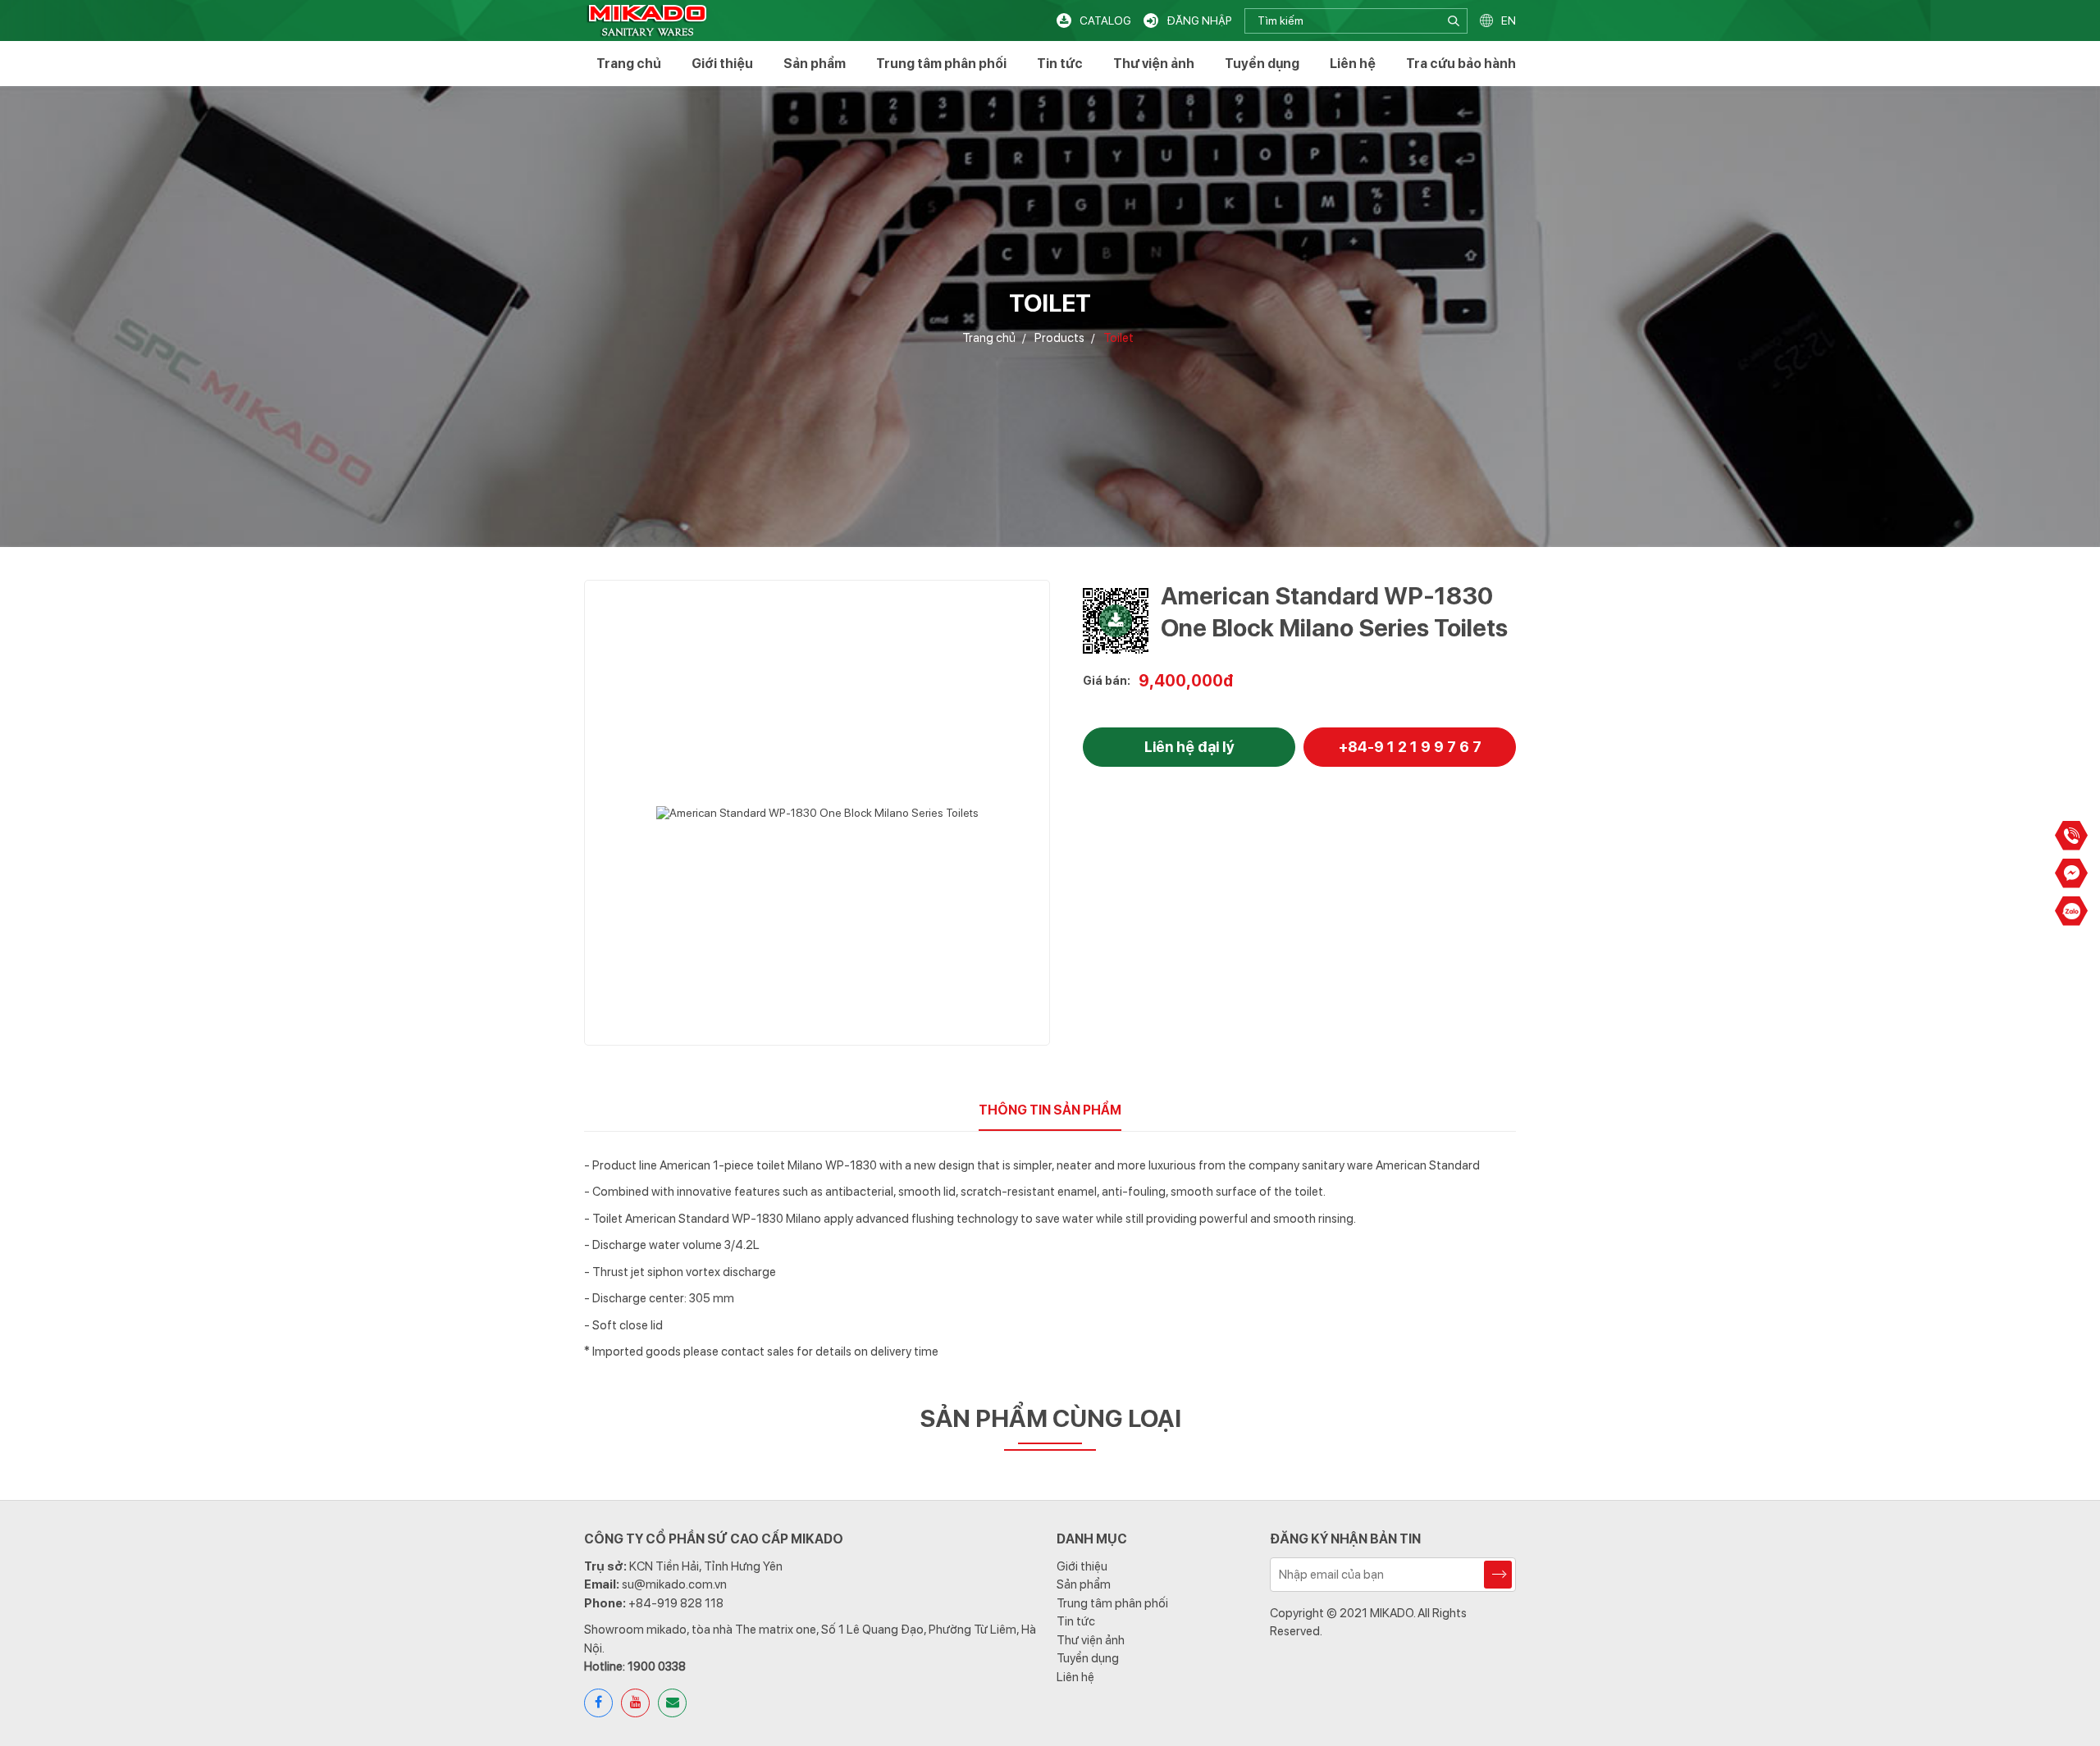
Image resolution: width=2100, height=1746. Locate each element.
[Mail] (672, 1703)
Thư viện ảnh (1154, 64)
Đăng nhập (1199, 21)
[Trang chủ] (647, 21)
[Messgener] (2071, 873)
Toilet (1118, 339)
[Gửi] (1498, 1575)
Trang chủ (629, 64)
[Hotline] (2071, 836)
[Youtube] (635, 1703)
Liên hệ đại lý (1189, 747)
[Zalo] (2071, 911)
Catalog (1105, 21)
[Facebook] (598, 1703)
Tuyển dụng (1262, 64)
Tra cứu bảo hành (1461, 64)
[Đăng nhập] (1151, 21)
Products (1059, 339)
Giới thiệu (722, 64)
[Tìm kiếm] (1455, 21)
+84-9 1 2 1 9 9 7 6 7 (1410, 747)
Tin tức (1060, 64)
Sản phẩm (815, 64)
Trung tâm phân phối (941, 64)
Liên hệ (1353, 64)
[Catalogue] (1064, 21)
